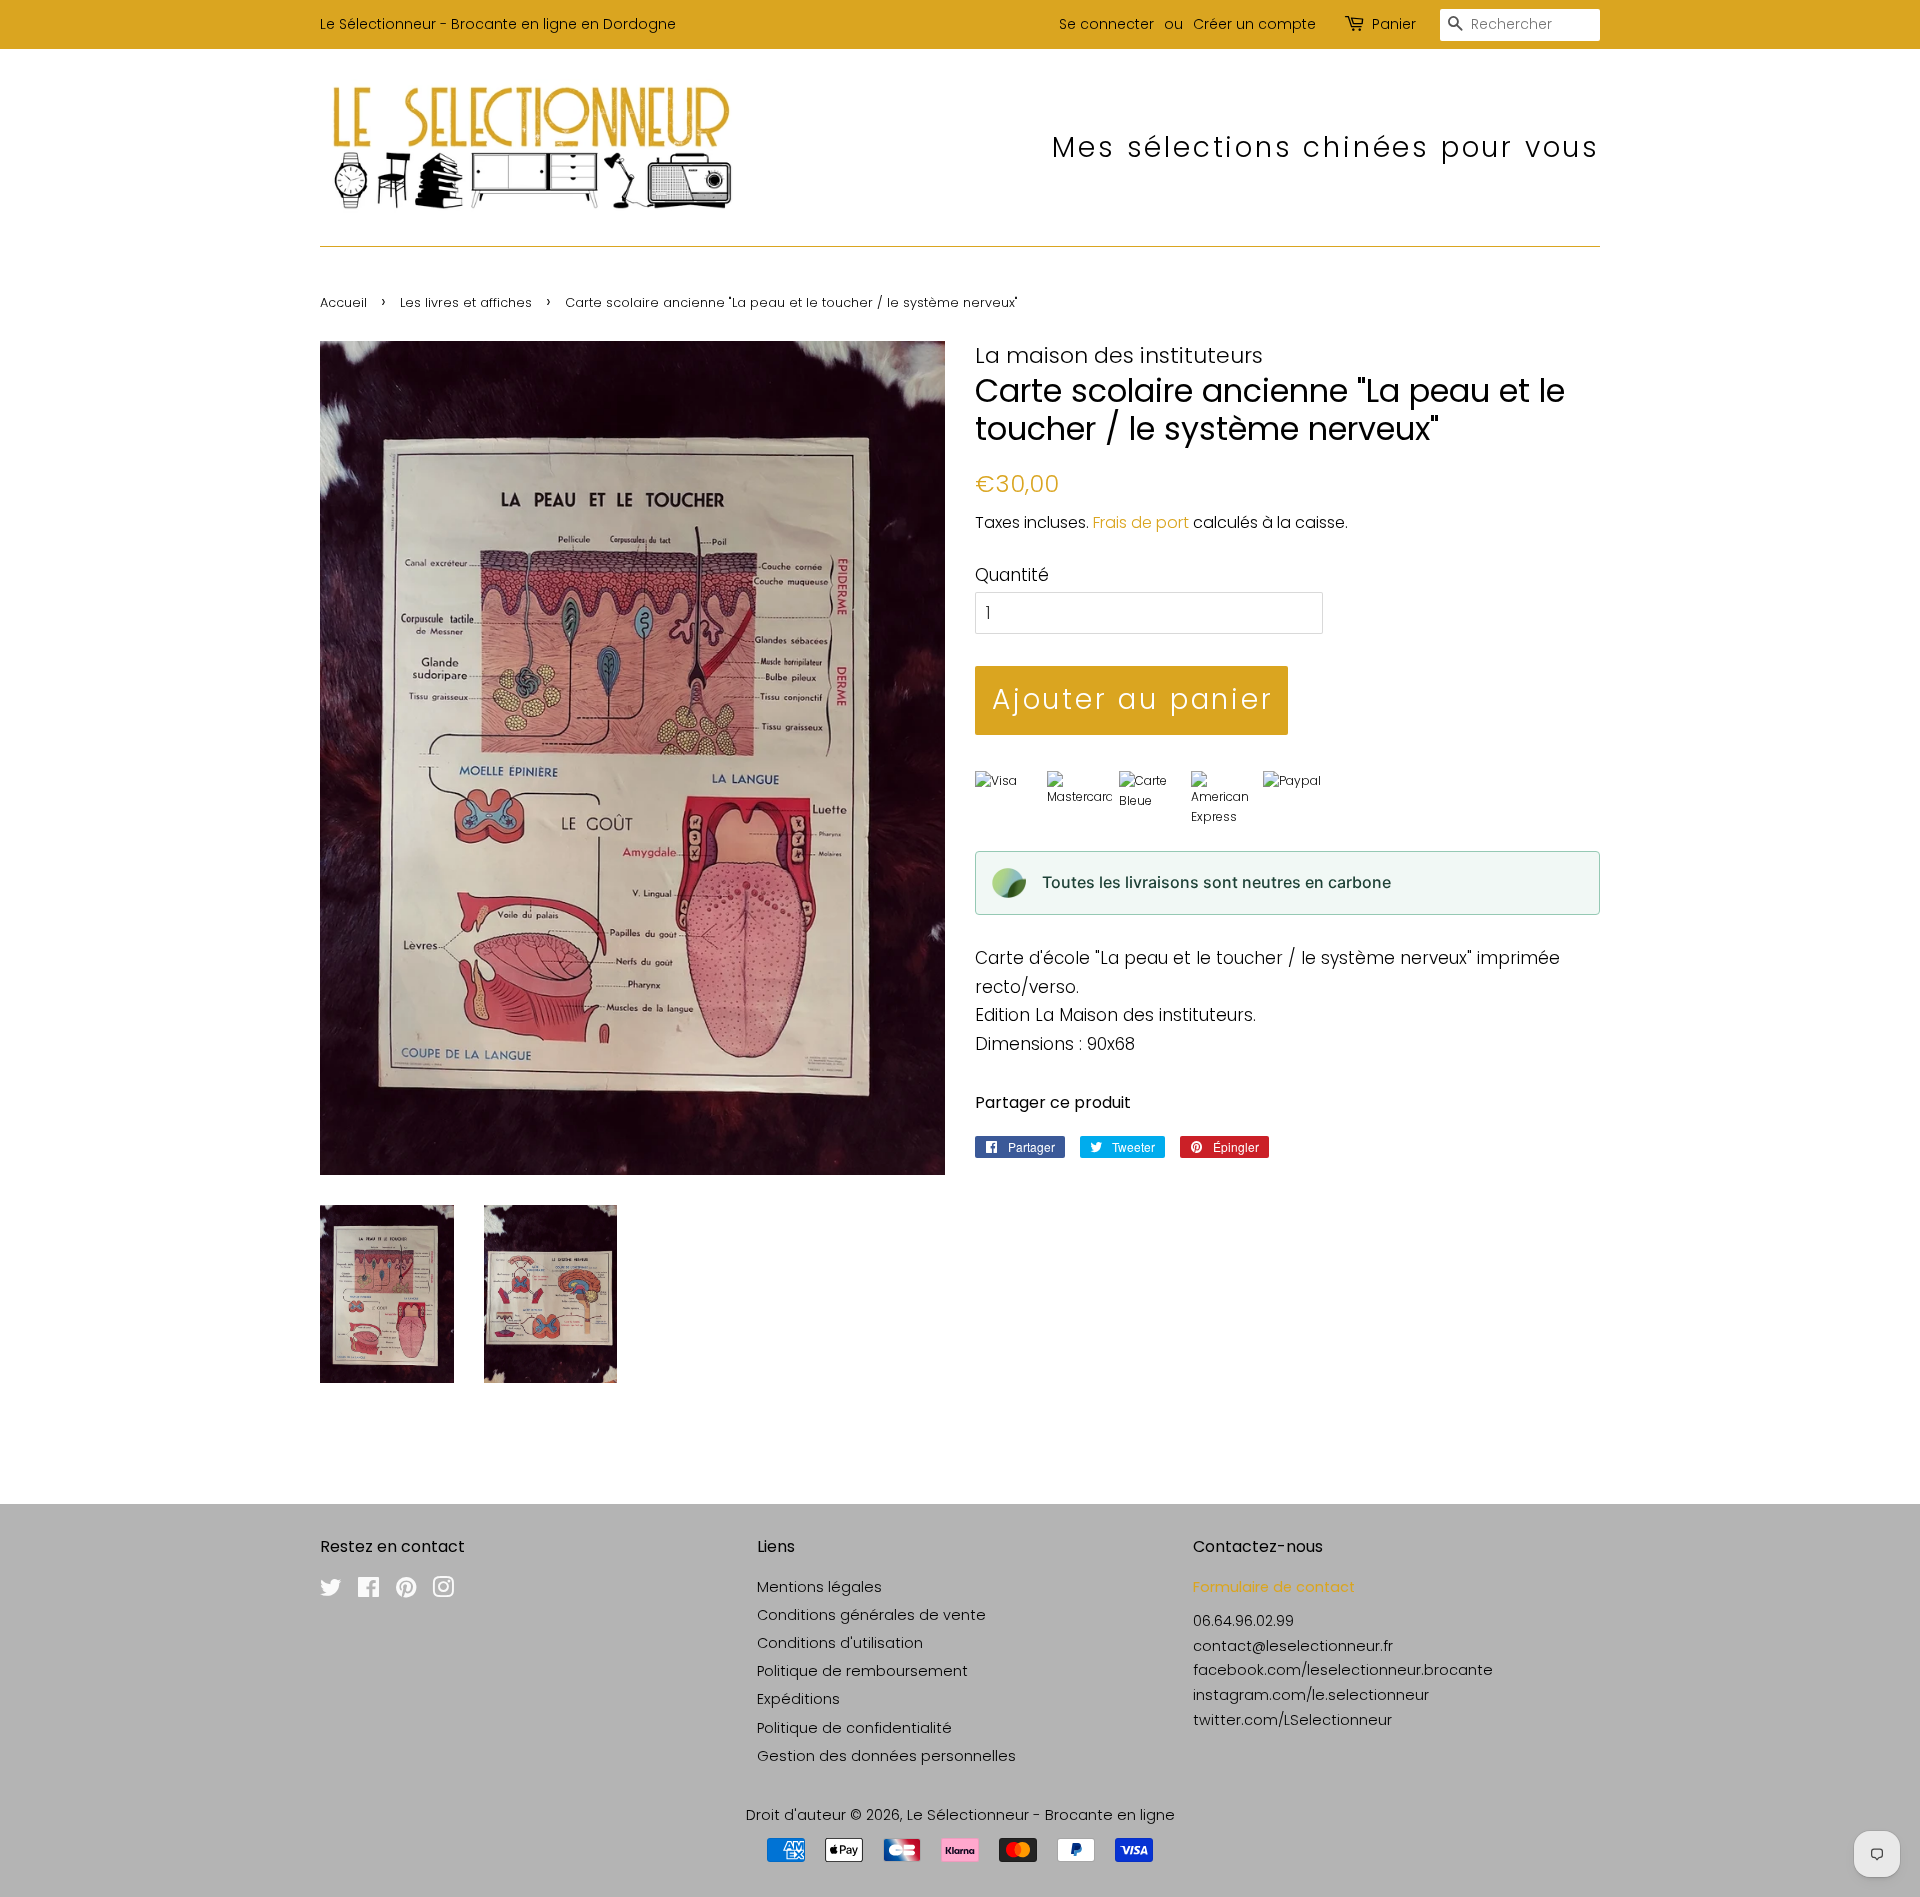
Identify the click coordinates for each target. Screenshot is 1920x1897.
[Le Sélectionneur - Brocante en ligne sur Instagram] (443, 1591)
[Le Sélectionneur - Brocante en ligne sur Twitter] (331, 1591)
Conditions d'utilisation (840, 1643)
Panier (1394, 24)
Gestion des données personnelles (886, 1756)
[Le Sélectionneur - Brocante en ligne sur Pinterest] (406, 1591)
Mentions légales (819, 1587)
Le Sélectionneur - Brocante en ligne (1041, 1815)
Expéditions (798, 1699)
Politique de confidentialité (854, 1728)
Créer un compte (1254, 24)
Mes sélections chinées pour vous (1326, 147)
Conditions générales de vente (871, 1615)
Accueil (343, 302)
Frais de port (1141, 522)
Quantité (1012, 575)
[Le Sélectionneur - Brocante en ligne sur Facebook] (368, 1591)
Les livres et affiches (466, 302)
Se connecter (1106, 24)
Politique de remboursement (862, 1671)
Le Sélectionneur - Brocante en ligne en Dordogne (498, 24)
